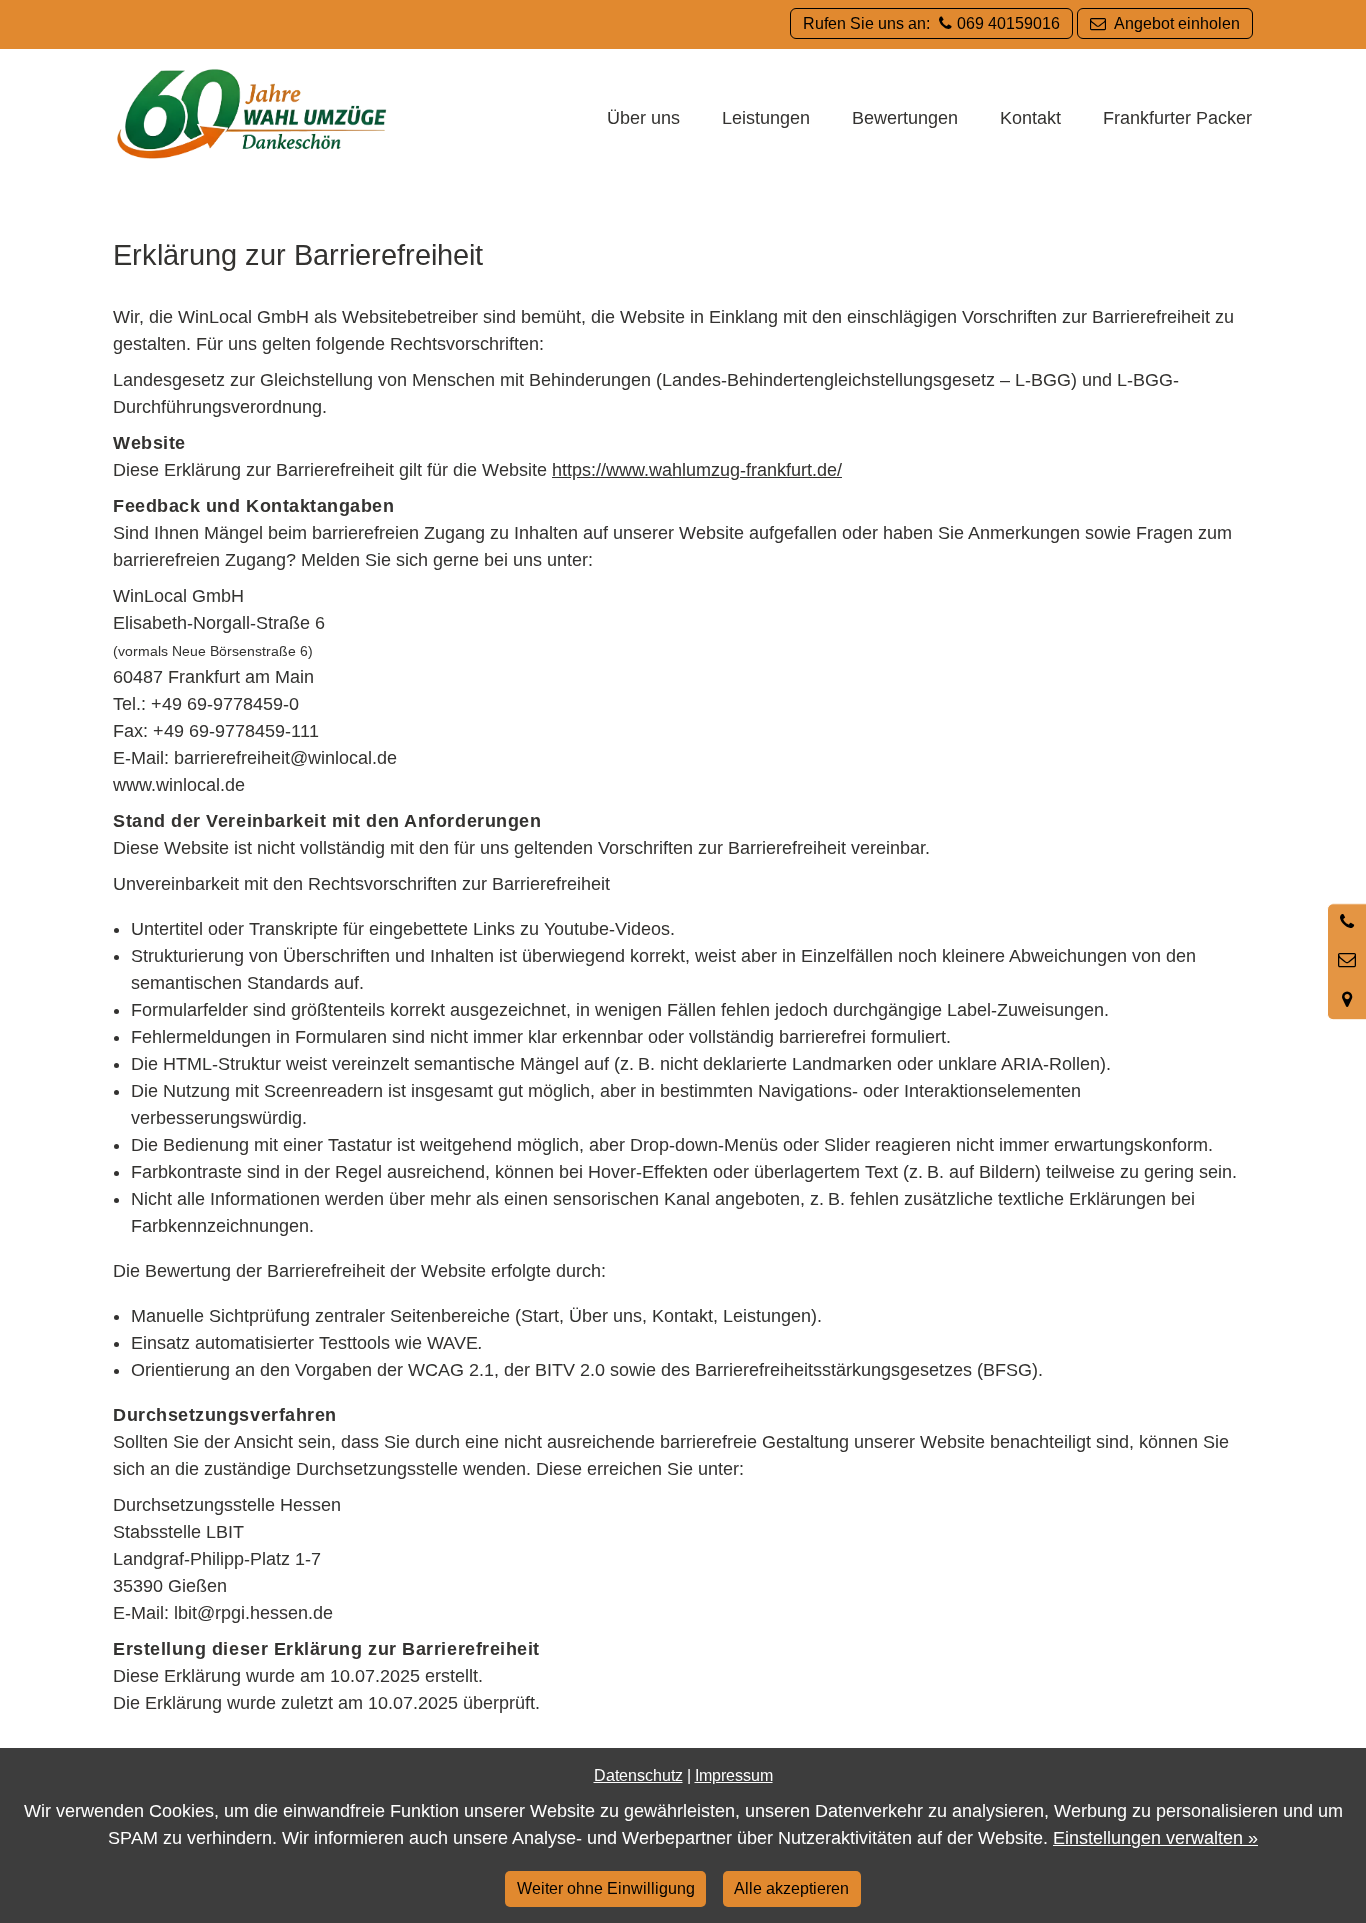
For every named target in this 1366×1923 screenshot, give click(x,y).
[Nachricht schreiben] (1347, 961)
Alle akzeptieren (791, 1888)
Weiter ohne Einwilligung (606, 1888)
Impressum (734, 1775)
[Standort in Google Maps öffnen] (1347, 1000)
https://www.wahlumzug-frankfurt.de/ (697, 470)
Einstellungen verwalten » (1155, 1838)
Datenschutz (638, 1775)
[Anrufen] (1347, 923)
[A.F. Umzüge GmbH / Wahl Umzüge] (252, 116)
